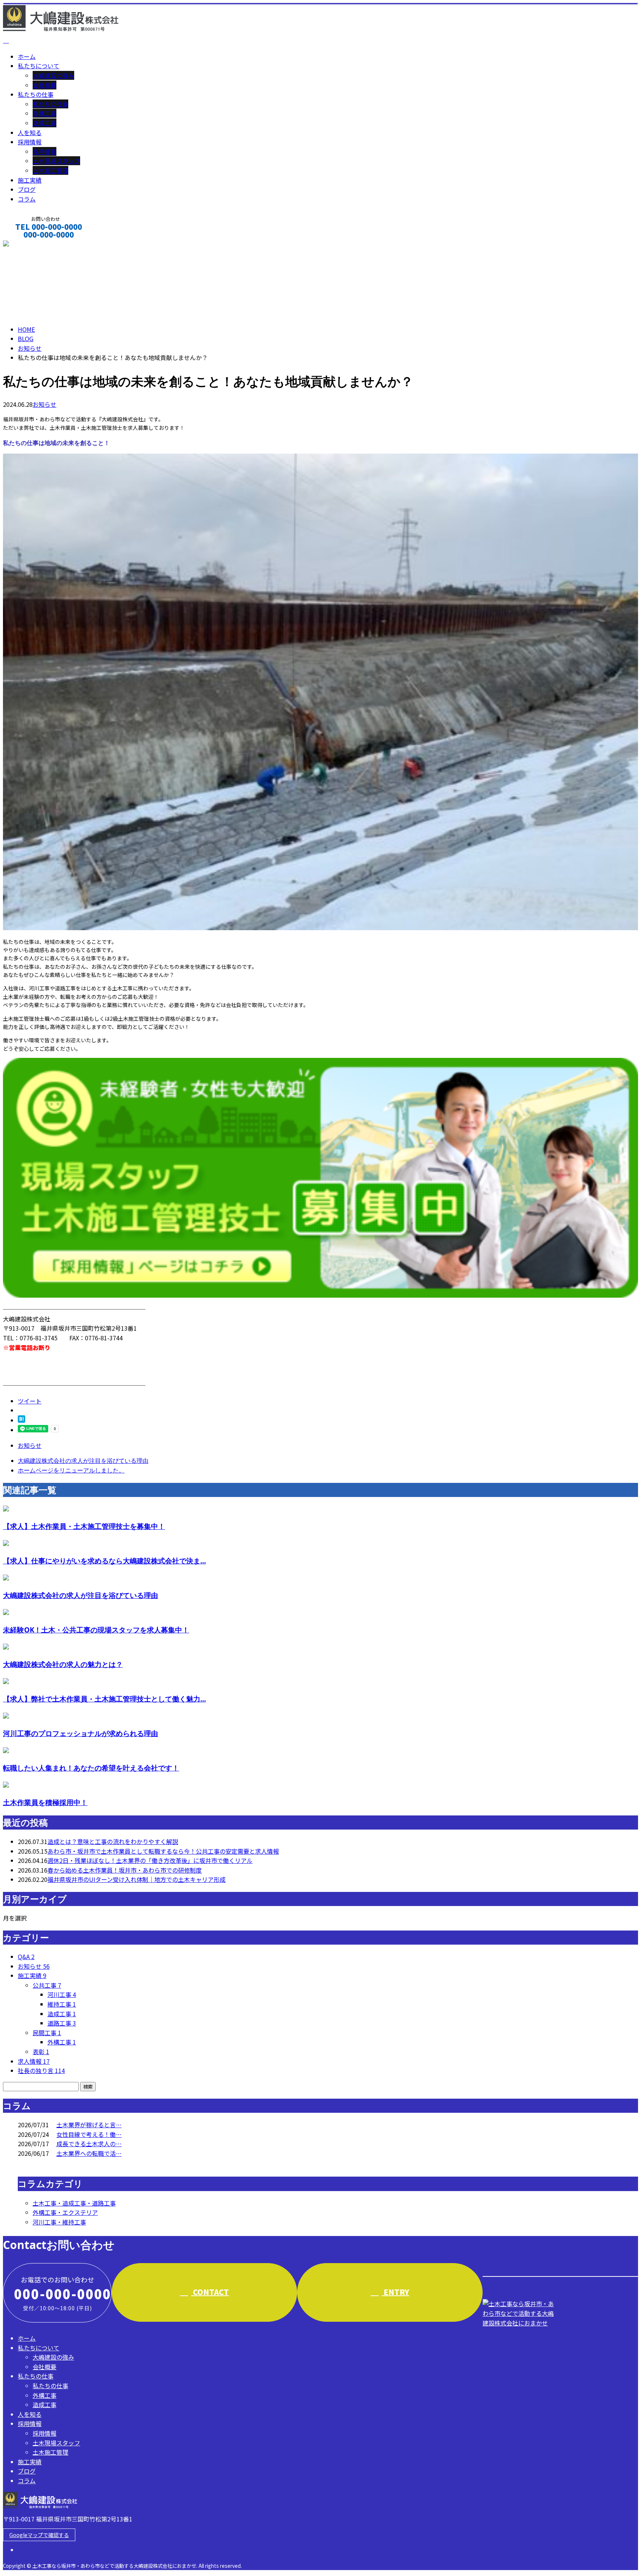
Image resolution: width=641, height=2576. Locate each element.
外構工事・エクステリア (65, 2212)
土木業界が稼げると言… (89, 2125)
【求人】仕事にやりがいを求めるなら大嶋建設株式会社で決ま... (104, 1561)
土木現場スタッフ (56, 161)
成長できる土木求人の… (89, 2144)
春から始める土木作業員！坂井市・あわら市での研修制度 (125, 1870)
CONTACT (29, 244)
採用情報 (30, 142)
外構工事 (45, 113)
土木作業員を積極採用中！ (45, 1802)
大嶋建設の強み (53, 75)
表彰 (41, 2052)
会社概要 (45, 85)
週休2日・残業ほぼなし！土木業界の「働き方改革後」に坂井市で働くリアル (150, 1860)
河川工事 (62, 1994)
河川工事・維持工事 (59, 2222)
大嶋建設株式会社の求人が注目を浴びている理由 (80, 1595)
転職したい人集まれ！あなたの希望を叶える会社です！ (91, 1768)
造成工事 (45, 123)
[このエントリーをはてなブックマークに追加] (22, 1420)
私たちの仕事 (36, 94)
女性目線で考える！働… (89, 2134)
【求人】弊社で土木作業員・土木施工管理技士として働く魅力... (104, 1699)
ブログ (27, 189)
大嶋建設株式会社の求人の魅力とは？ (63, 1664)
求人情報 (34, 2061)
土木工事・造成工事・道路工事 (74, 2203)
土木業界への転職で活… (89, 2153)
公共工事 (47, 1985)
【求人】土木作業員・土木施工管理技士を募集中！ (84, 1526)
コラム (27, 199)
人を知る (30, 133)
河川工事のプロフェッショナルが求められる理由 (80, 1733)
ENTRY (395, 2292)
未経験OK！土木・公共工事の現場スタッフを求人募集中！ (96, 1630)
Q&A (26, 1956)
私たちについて (39, 66)
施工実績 (30, 180)
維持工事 (62, 2004)
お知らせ (45, 404)
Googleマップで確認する (39, 2535)
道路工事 (62, 2023)
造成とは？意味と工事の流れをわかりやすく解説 (113, 1841)
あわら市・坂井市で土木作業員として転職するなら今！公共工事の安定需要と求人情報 (163, 1851)
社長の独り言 (41, 2070)
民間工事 (47, 2033)
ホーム (27, 56)
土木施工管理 (50, 170)
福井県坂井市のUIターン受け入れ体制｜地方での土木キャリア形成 (137, 1879)
